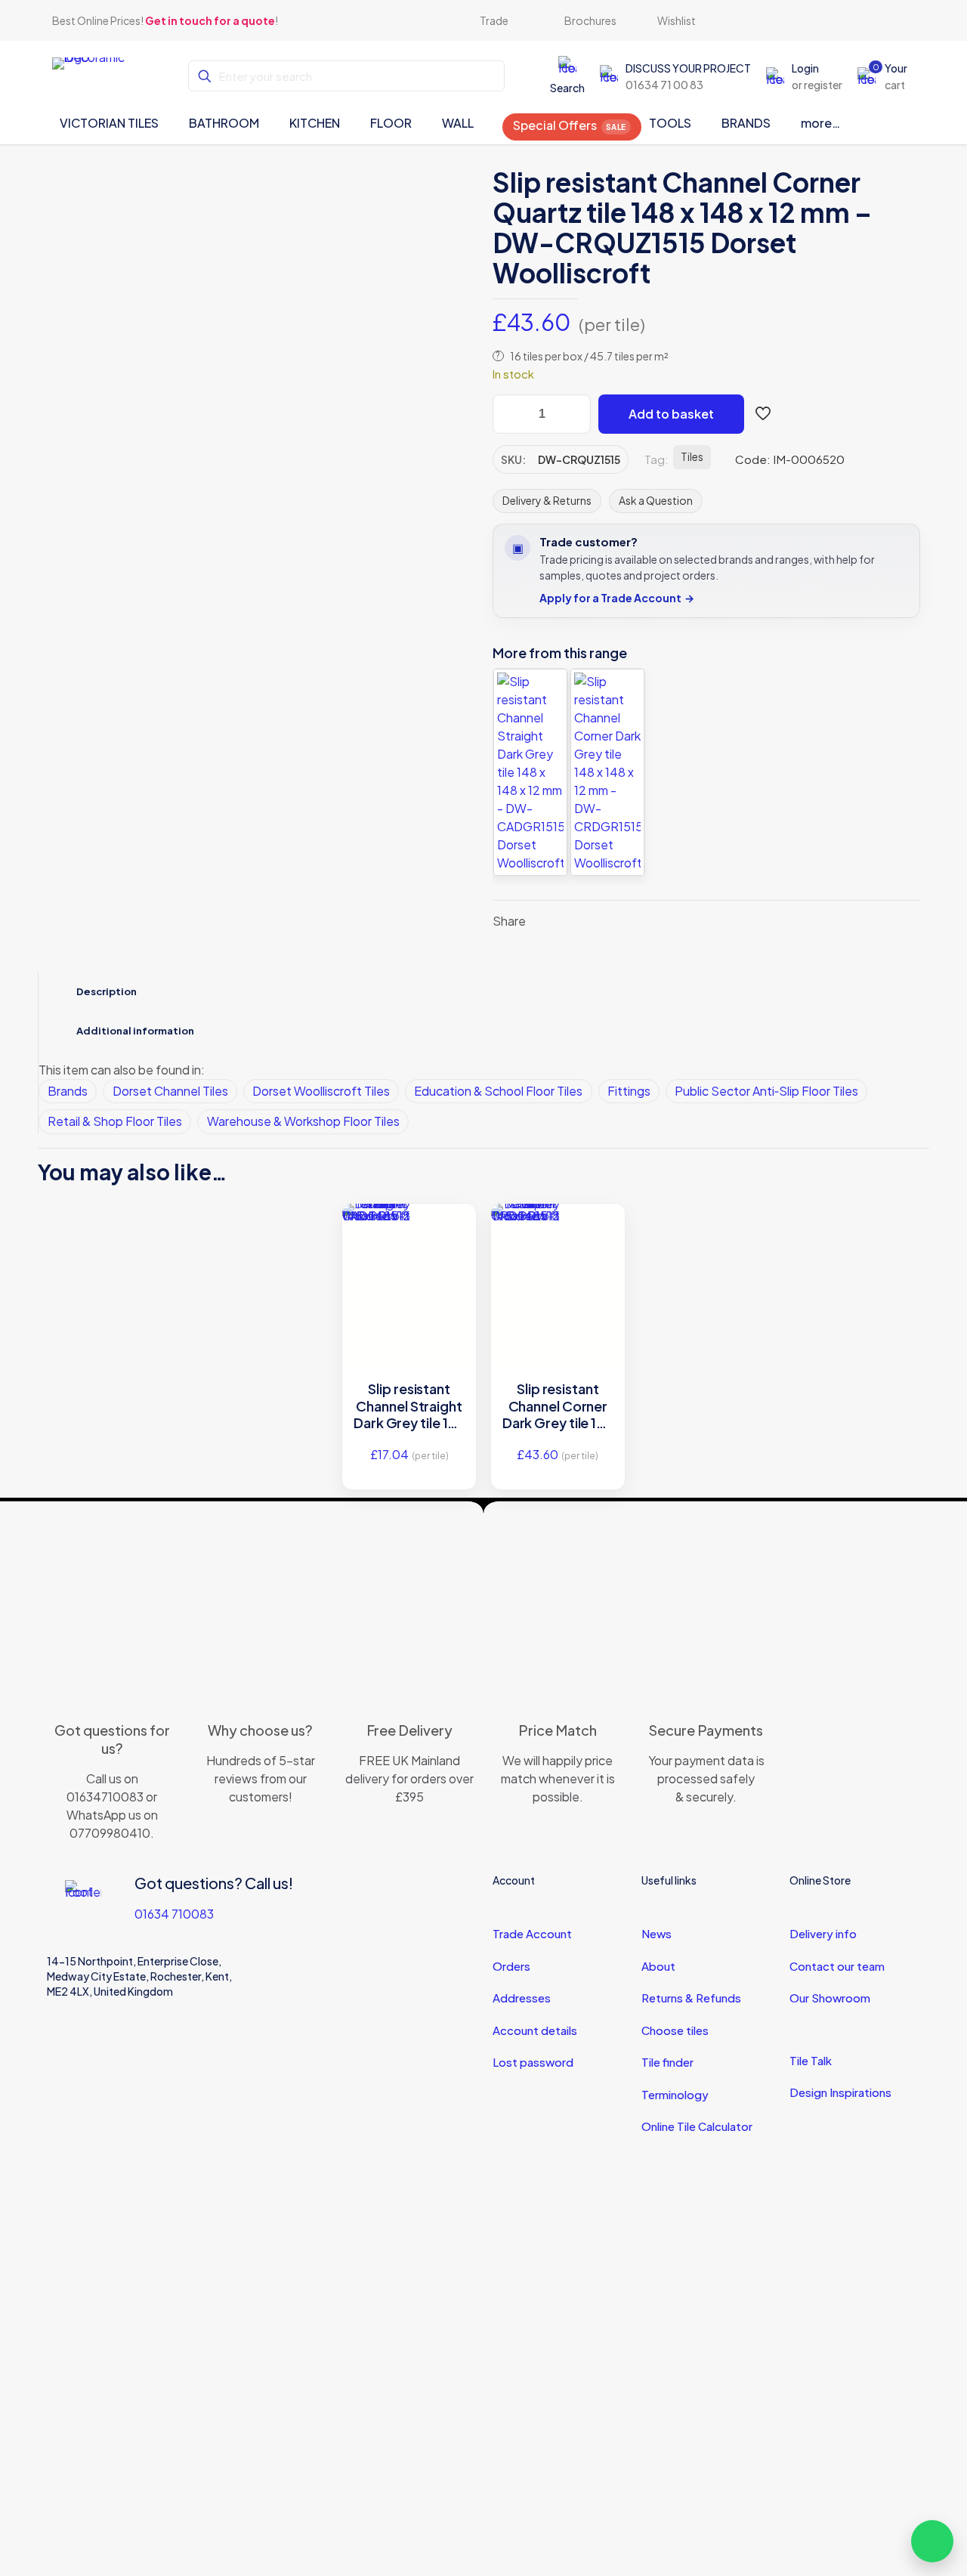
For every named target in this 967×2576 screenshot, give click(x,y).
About (658, 1966)
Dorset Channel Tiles (170, 1091)
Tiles (692, 457)
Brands (68, 1091)
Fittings (629, 1091)
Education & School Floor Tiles (498, 1091)
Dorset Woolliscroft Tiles (321, 1091)
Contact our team (837, 1966)
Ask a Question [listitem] (656, 500)
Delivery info (823, 1933)
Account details (535, 2030)
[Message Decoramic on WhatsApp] (932, 2541)
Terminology (675, 2094)
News (657, 1933)
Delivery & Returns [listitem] (547, 500)
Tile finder (667, 2062)
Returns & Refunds (691, 1998)
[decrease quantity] (510, 414)
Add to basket (671, 414)
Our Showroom (830, 1998)
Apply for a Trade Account (617, 598)
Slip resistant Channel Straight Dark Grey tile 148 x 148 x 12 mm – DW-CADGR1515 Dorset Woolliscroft (409, 1406)
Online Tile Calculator (697, 2126)
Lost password (533, 2062)
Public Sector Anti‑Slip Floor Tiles (766, 1091)
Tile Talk (811, 2060)
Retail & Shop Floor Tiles (115, 1121)
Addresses (522, 1998)
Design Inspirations (840, 2092)
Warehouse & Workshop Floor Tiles (303, 1121)
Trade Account (532, 1933)
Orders (511, 1966)
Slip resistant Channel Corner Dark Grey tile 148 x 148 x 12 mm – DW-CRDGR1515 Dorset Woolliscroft (558, 1406)
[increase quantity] (574, 414)
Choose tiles (675, 2030)
